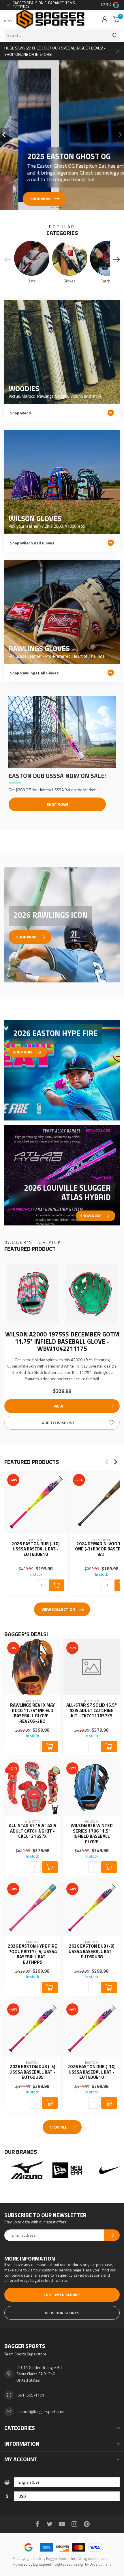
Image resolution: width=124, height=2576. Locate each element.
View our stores (62, 2313)
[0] (117, 19)
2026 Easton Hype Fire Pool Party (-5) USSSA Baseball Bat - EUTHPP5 (32, 1954)
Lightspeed (42, 2564)
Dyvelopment (100, 2564)
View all (59, 2127)
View (58, 1406)
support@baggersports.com (41, 2411)
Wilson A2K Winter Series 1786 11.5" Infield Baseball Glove (92, 1834)
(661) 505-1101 (30, 2395)
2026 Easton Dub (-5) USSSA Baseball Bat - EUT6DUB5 (32, 2072)
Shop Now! (57, 804)
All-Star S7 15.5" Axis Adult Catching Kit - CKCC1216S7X (33, 1831)
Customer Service (62, 2295)
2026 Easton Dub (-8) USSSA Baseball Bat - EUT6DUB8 (92, 1951)
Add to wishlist (58, 1423)
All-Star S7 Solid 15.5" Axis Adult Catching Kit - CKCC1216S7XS (92, 1710)
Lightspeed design (69, 2564)
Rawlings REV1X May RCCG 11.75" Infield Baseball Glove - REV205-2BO (32, 1713)
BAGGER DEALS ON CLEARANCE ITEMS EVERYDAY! (44, 5)
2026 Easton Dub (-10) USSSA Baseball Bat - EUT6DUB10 (36, 1549)
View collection (58, 1609)
